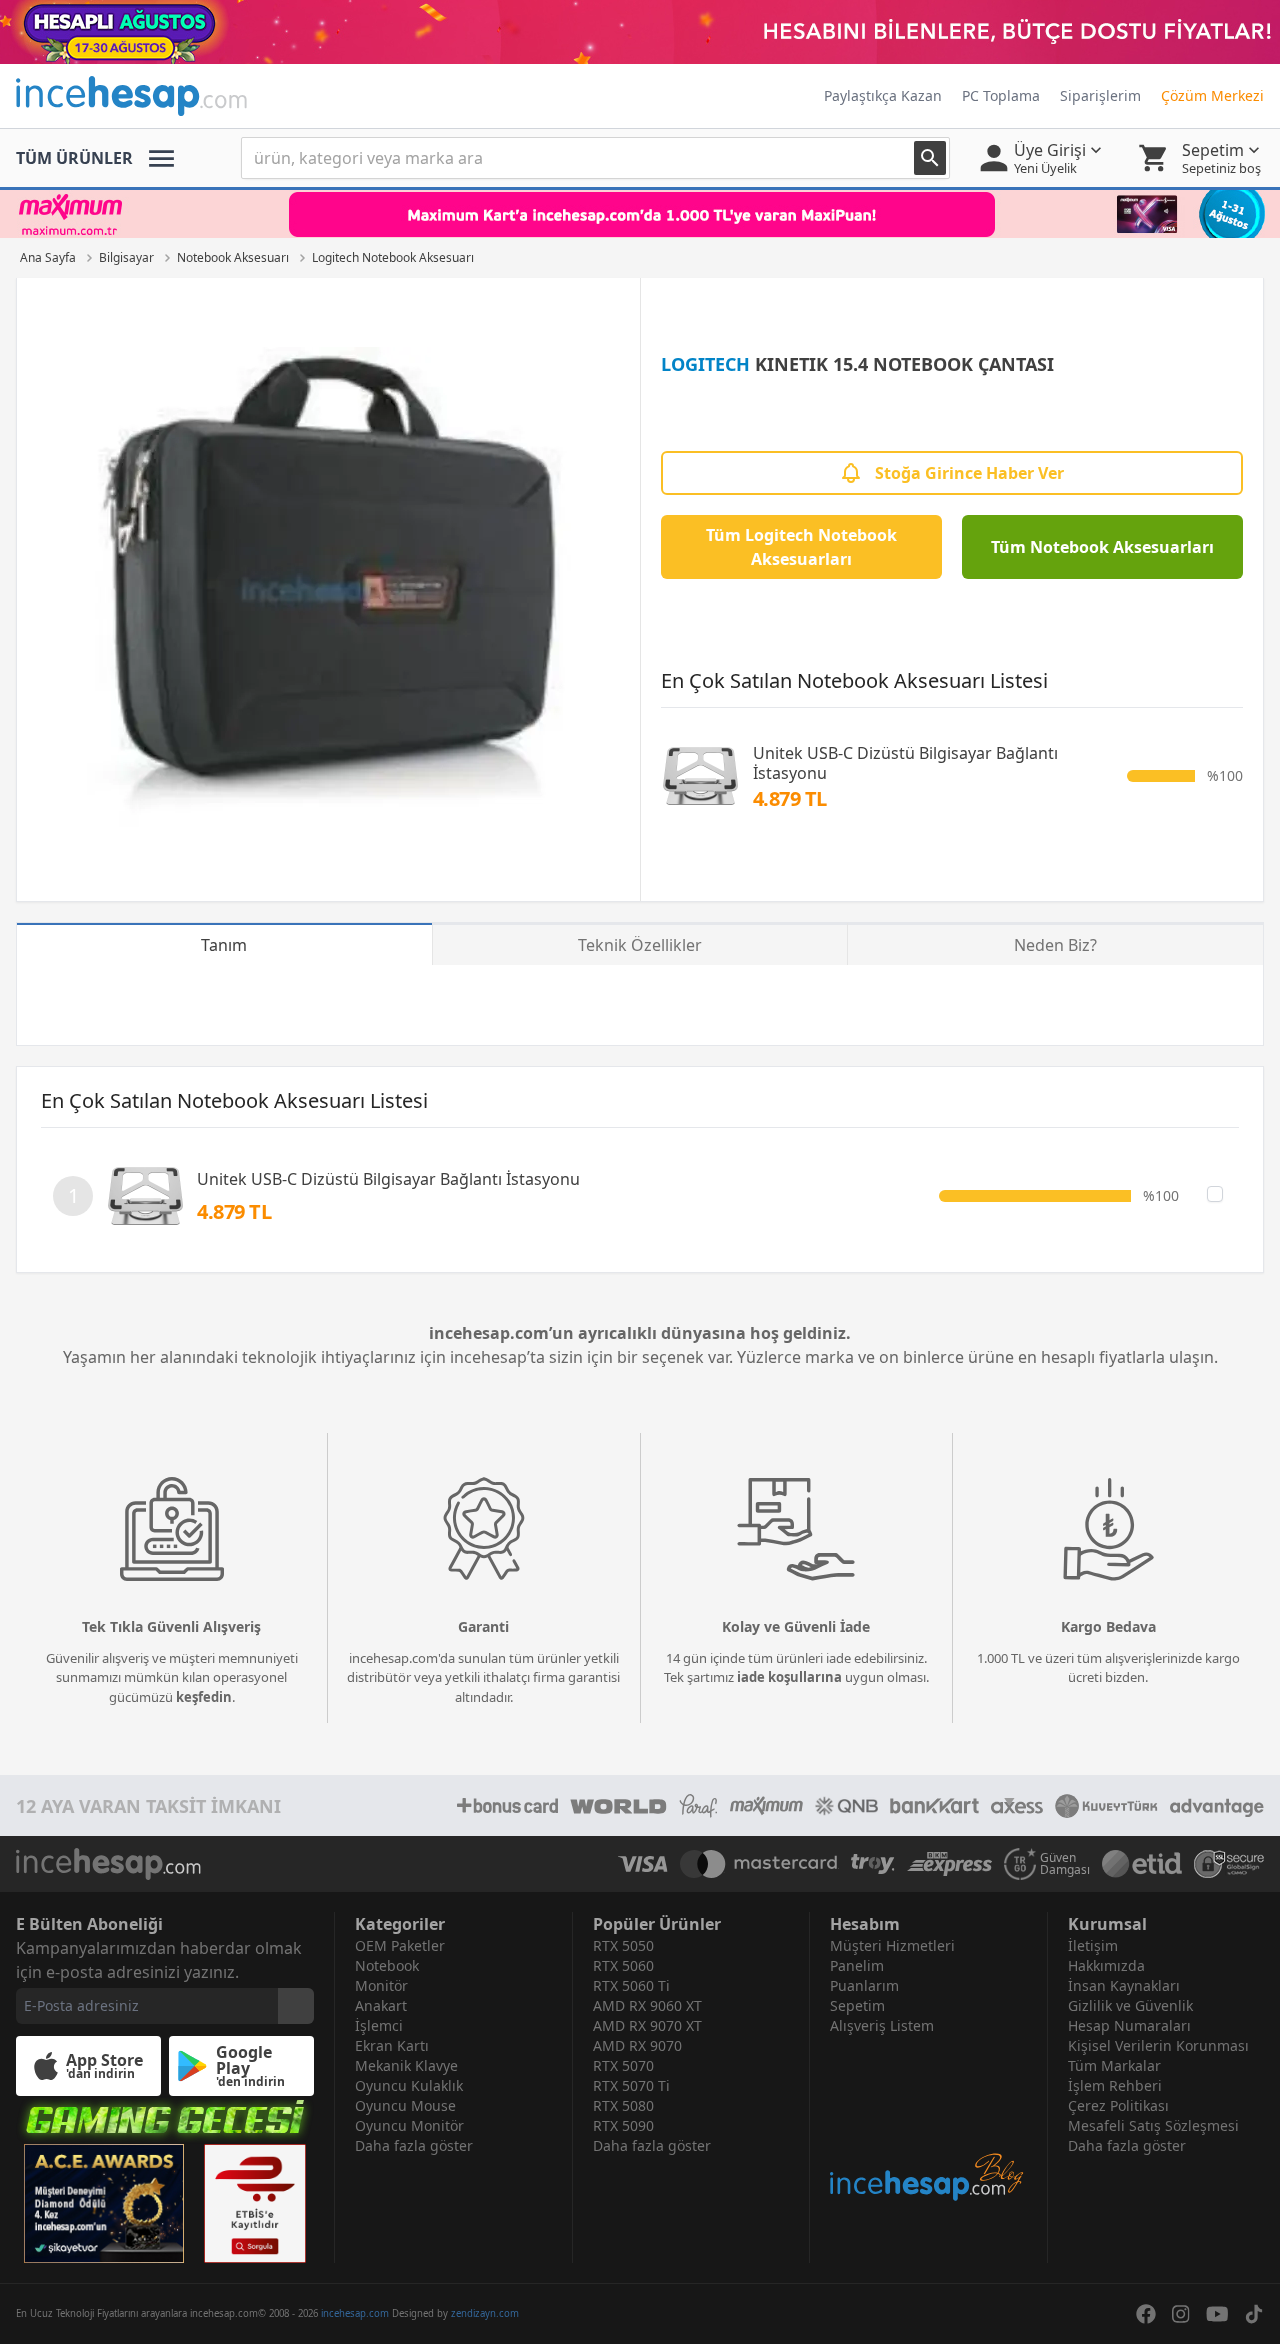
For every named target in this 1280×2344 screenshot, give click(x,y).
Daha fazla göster (414, 2145)
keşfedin (204, 1697)
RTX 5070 (623, 2065)
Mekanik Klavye (406, 2065)
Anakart (381, 2005)
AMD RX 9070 (637, 2045)
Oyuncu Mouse (405, 2105)
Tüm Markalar (1114, 2065)
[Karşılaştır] (1215, 1194)
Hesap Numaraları (1129, 2025)
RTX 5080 (623, 2105)
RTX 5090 (623, 2125)
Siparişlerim (1100, 95)
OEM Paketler (400, 1945)
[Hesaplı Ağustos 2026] (640, 32)
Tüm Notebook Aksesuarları (1102, 547)
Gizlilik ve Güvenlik (1130, 2005)
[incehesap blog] (928, 2119)
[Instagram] (1181, 2314)
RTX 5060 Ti (631, 1985)
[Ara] (930, 158)
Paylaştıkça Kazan (883, 95)
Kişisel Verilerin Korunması (1158, 2045)
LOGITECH (705, 364)
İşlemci (379, 2025)
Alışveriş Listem (882, 2025)
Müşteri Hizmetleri (892, 1945)
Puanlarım (864, 1985)
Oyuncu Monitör (409, 2125)
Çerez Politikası (1118, 2105)
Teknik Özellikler (640, 945)
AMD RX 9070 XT (647, 2025)
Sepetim (857, 2005)
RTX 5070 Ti (631, 2085)
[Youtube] (1217, 2314)
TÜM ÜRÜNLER (74, 158)
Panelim (857, 1965)
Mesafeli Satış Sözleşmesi (1153, 2125)
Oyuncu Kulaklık (409, 2085)
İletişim (1093, 1945)
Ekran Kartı (392, 2045)
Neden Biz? (1055, 945)
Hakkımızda (1106, 1965)
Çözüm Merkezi (1212, 95)
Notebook (387, 1965)
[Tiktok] (1254, 2314)
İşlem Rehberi (1115, 2085)
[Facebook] (1146, 2314)
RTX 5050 (623, 1945)
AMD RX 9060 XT (647, 2005)
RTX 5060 (623, 1965)
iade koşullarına (789, 1677)
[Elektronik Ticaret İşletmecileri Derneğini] (1142, 1864)
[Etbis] (255, 2203)
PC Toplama (1001, 95)
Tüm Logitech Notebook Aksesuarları (801, 547)
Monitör (381, 1985)
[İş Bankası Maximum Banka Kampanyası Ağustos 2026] (640, 214)
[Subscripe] (296, 2006)
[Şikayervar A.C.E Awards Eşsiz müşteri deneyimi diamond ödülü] (104, 2203)
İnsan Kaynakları (1124, 1985)
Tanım (224, 945)
